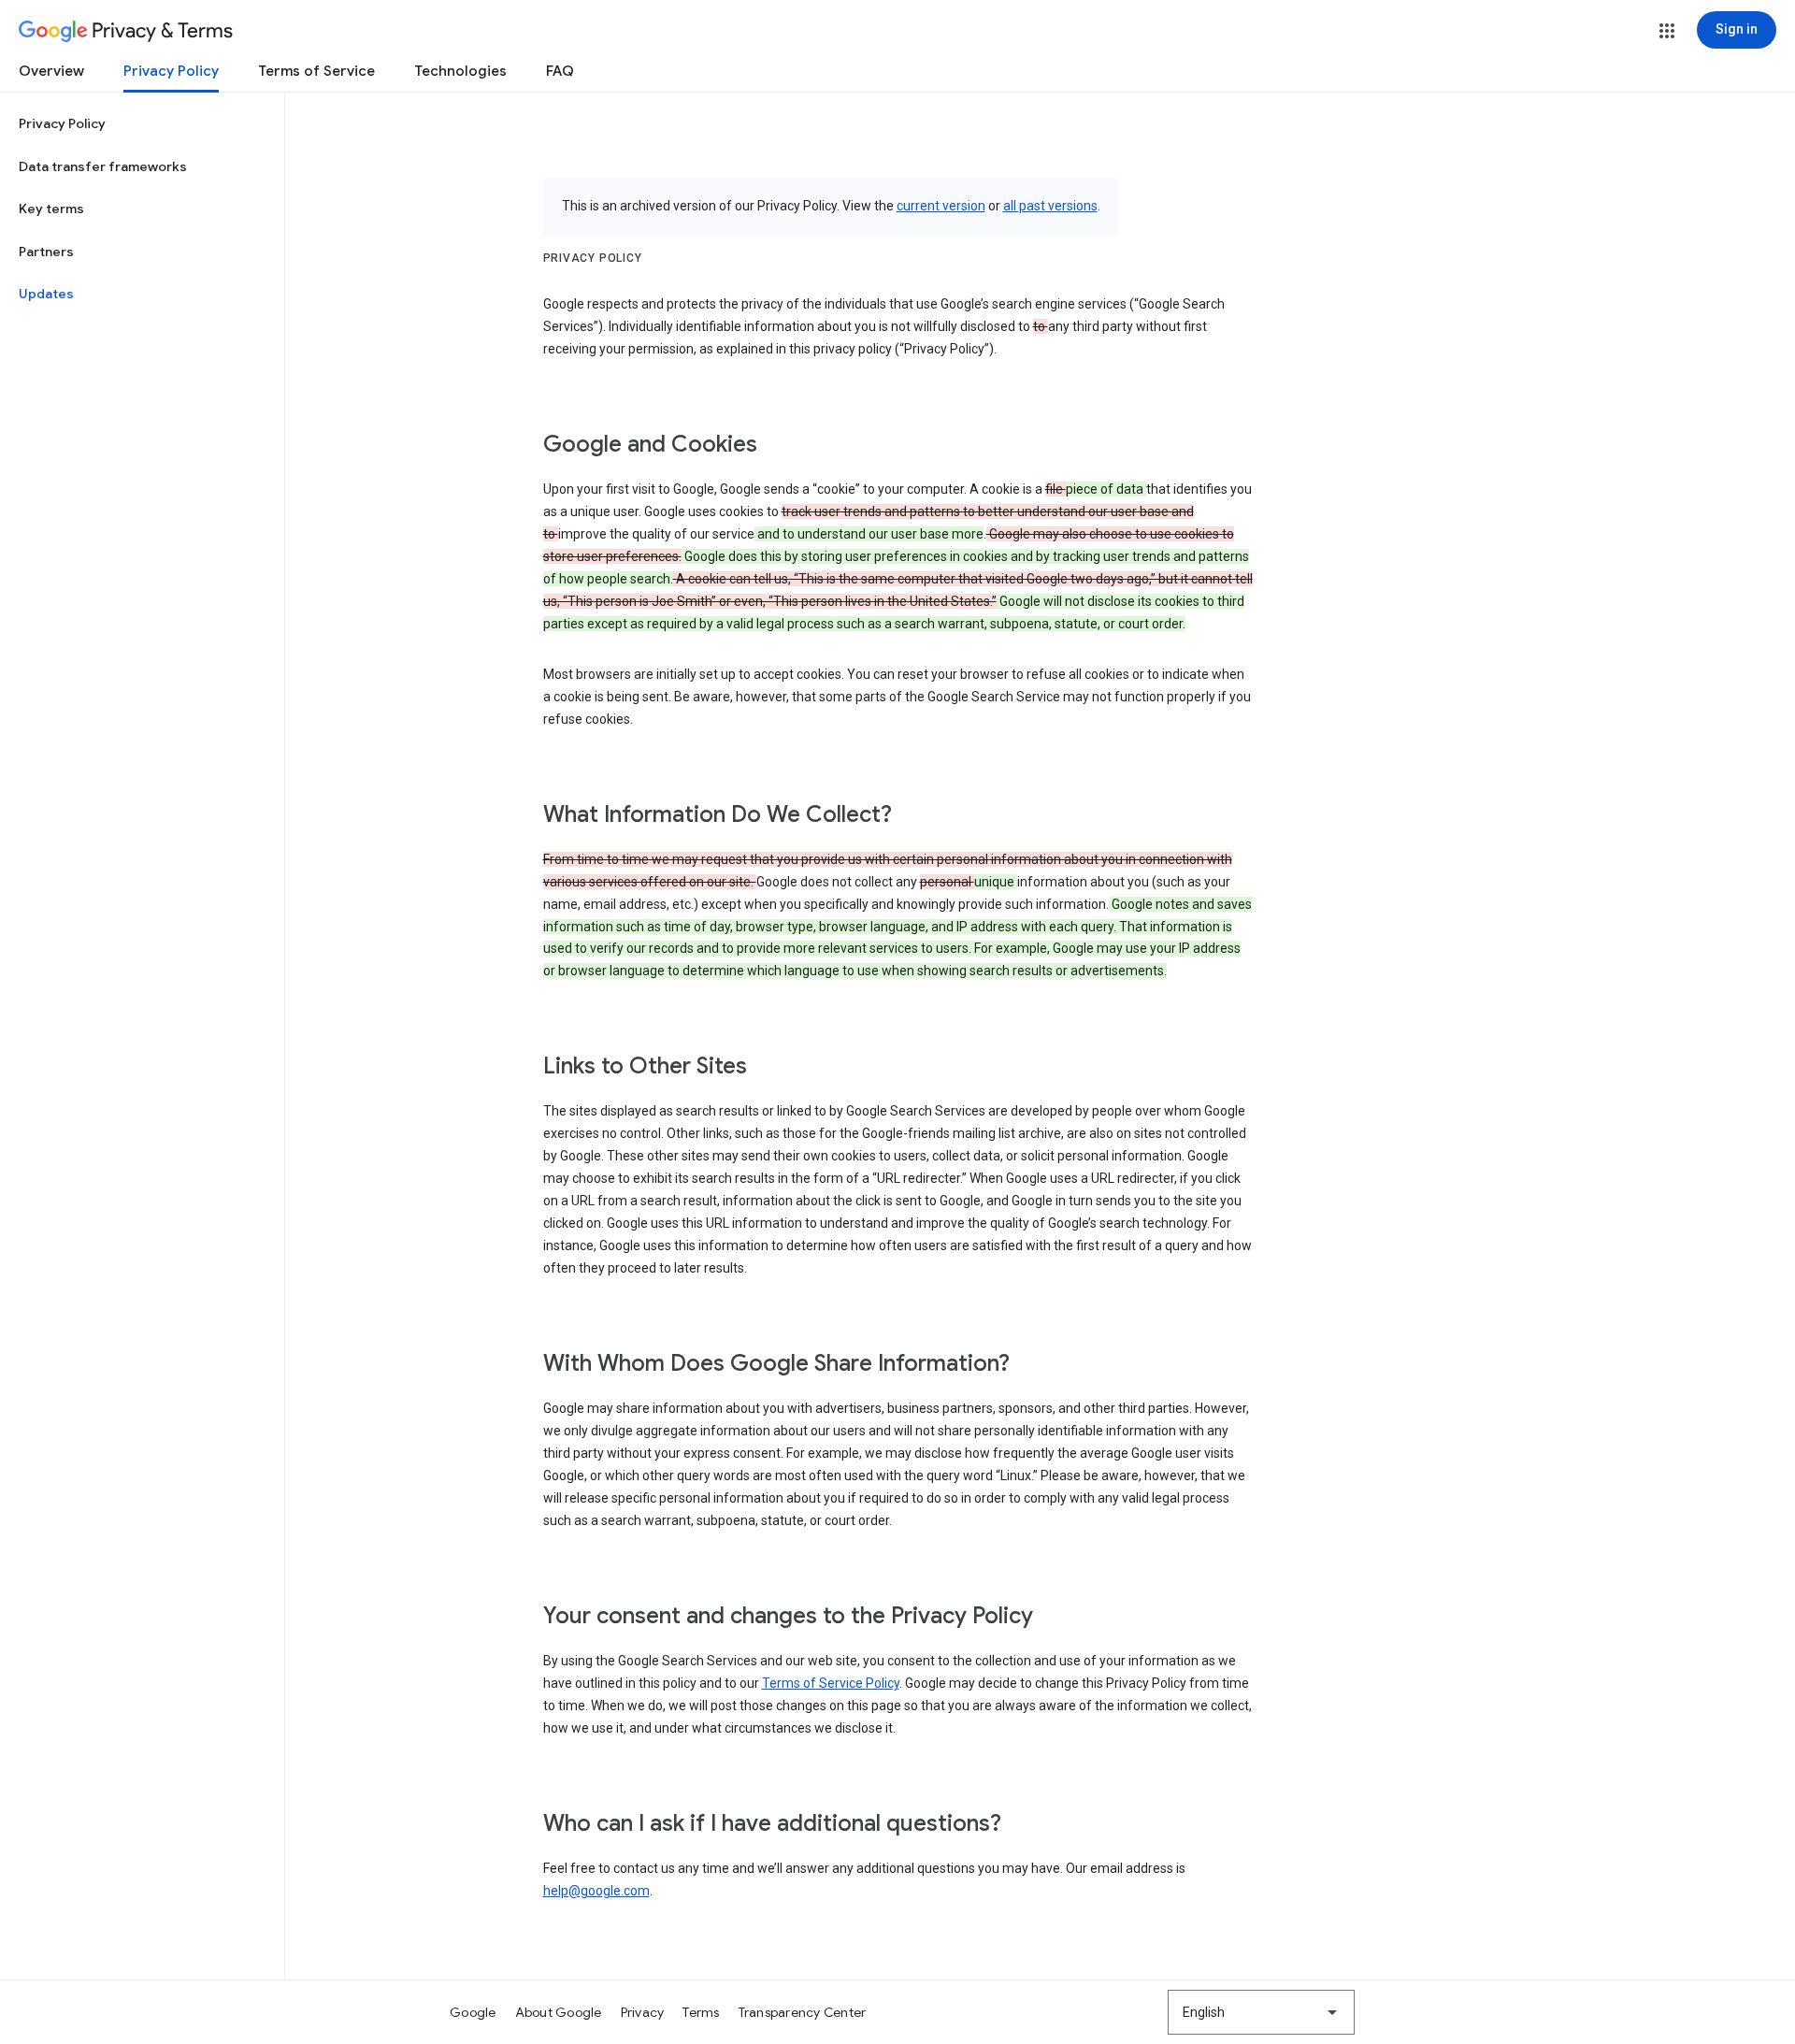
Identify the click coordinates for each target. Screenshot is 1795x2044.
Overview (51, 71)
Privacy (643, 2012)
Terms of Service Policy (831, 1683)
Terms (701, 2012)
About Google (559, 2012)
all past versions (1050, 206)
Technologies (460, 71)
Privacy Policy (171, 71)
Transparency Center (803, 2012)
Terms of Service (316, 71)
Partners (46, 252)
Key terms (51, 209)
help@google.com (596, 1891)
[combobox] (1261, 2012)
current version (941, 206)
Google (473, 2012)
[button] (1667, 31)
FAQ (560, 71)
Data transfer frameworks (103, 166)
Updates (46, 294)
